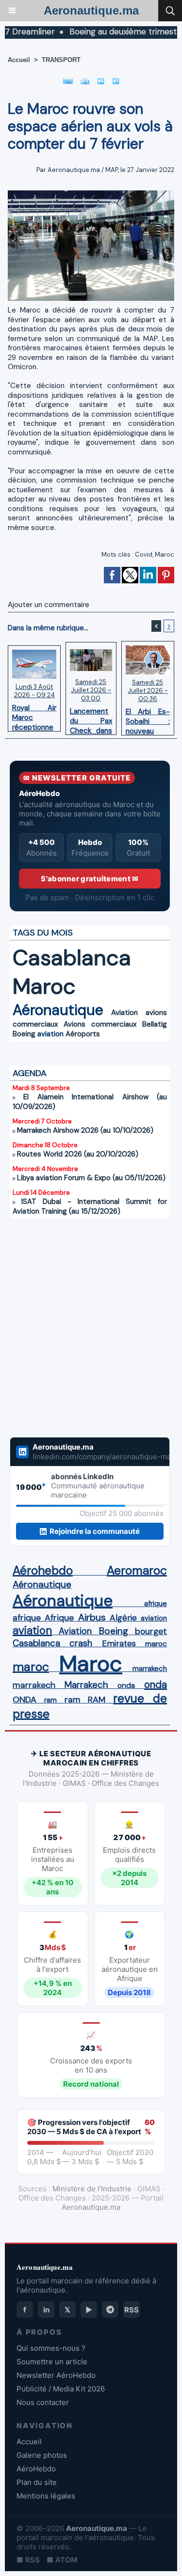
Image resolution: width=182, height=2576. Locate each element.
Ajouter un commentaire (49, 605)
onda (126, 1686)
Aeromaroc (137, 1571)
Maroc (165, 554)
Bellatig (155, 1024)
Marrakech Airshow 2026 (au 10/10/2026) (85, 1130)
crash (81, 1643)
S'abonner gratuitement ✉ (90, 879)
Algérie (123, 1618)
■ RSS (28, 2560)
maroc (156, 1644)
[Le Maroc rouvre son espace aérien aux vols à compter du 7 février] (91, 195)
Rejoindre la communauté (95, 1531)
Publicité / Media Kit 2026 (61, 2389)
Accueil (19, 60)
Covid (144, 554)
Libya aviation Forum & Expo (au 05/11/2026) (91, 1178)
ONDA (25, 1700)
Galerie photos (42, 2455)
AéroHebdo (36, 2469)
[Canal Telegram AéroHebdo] (110, 2310)
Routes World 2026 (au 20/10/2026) (78, 1154)
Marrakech (86, 1685)
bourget (151, 1631)
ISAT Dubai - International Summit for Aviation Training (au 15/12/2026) (90, 1206)
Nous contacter (43, 2402)
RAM (97, 1700)
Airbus (92, 1617)
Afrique (59, 1618)
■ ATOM (62, 2560)
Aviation (124, 1013)
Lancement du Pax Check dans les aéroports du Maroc (91, 718)
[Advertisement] (80, 1334)
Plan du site (37, 2482)
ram (50, 1700)
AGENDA (30, 1073)
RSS (132, 2310)
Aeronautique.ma (91, 10)
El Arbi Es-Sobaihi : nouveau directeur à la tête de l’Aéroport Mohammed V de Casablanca (148, 719)
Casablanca (72, 958)
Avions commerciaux (100, 1024)
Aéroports (83, 1034)
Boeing (24, 1034)
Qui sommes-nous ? (51, 2348)
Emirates (119, 1643)
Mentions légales (46, 2496)
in (46, 2310)
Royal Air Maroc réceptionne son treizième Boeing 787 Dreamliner (34, 715)
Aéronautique (58, 1010)
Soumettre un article (52, 2362)
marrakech (150, 1669)
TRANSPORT (61, 60)
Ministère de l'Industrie (92, 2189)
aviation (50, 1034)
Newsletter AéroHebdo (56, 2375)
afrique (156, 1604)
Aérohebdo (43, 1571)
